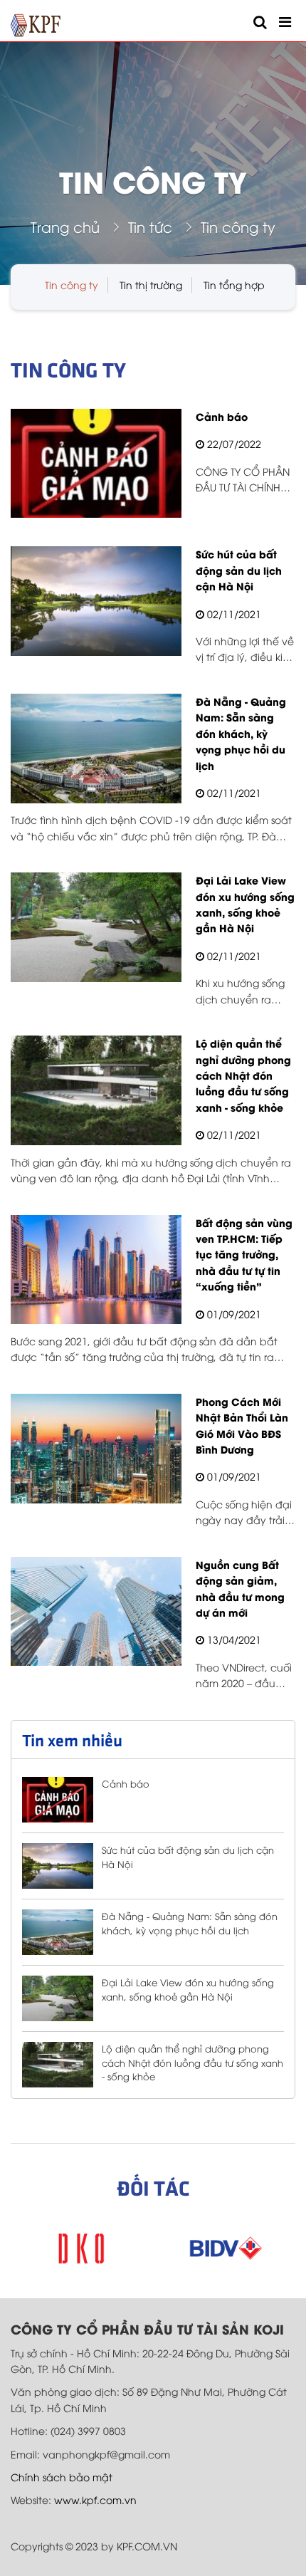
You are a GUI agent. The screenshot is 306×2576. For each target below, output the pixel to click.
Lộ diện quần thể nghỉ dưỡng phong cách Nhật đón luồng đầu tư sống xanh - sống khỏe (192, 2062)
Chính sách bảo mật (62, 2477)
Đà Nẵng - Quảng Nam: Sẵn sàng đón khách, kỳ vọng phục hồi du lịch (190, 1923)
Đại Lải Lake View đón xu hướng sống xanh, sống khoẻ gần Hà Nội (188, 1989)
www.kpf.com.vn (95, 2499)
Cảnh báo (126, 1783)
